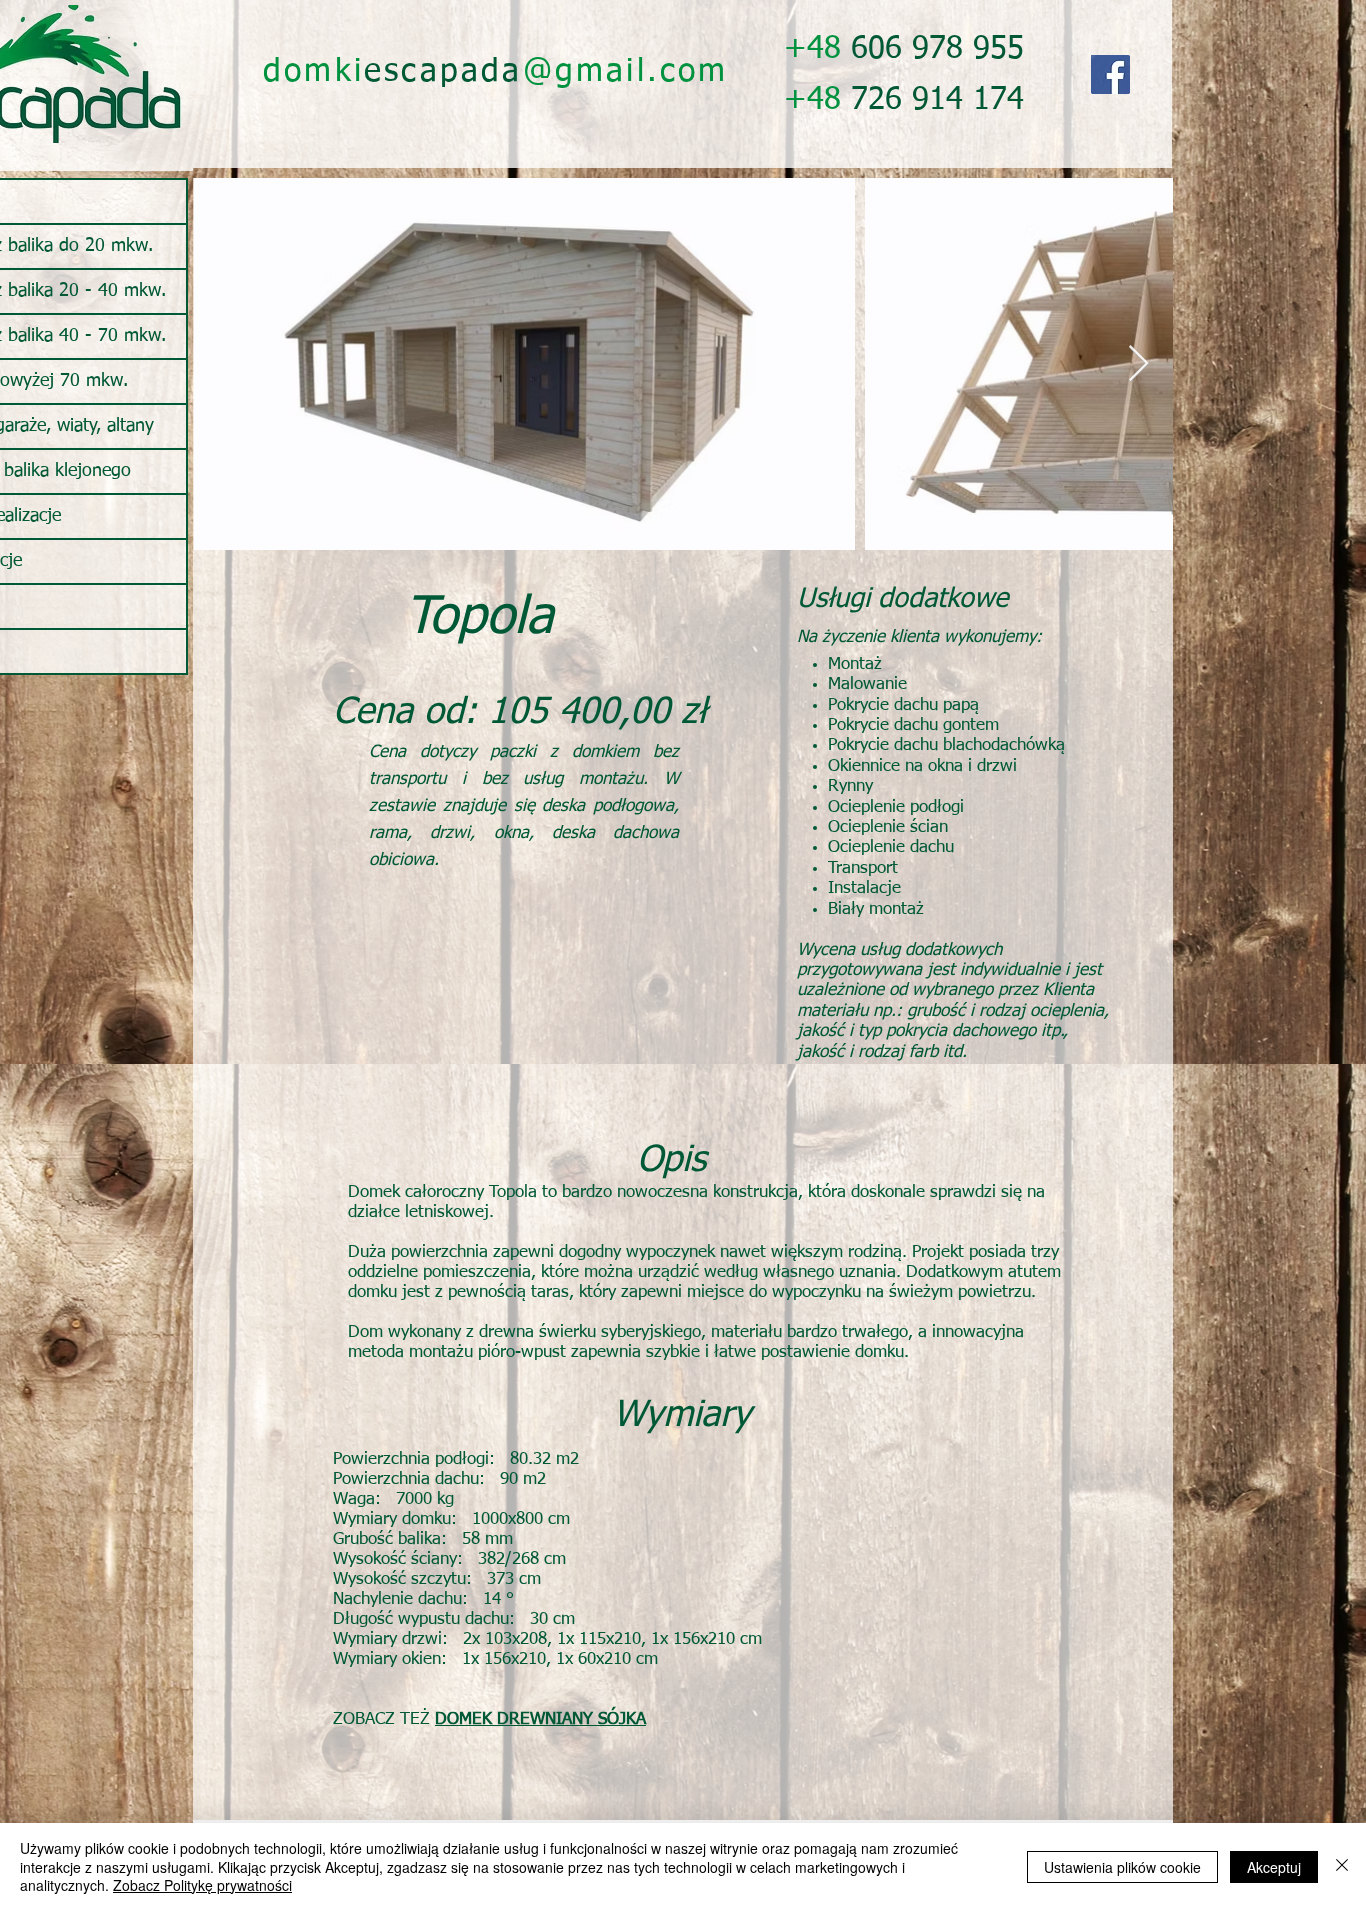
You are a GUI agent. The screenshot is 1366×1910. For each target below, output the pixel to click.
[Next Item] (1138, 364)
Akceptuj (1274, 1867)
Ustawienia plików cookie (1122, 1867)
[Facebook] (1110, 74)
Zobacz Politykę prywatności (202, 1885)
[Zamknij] (1342, 1866)
